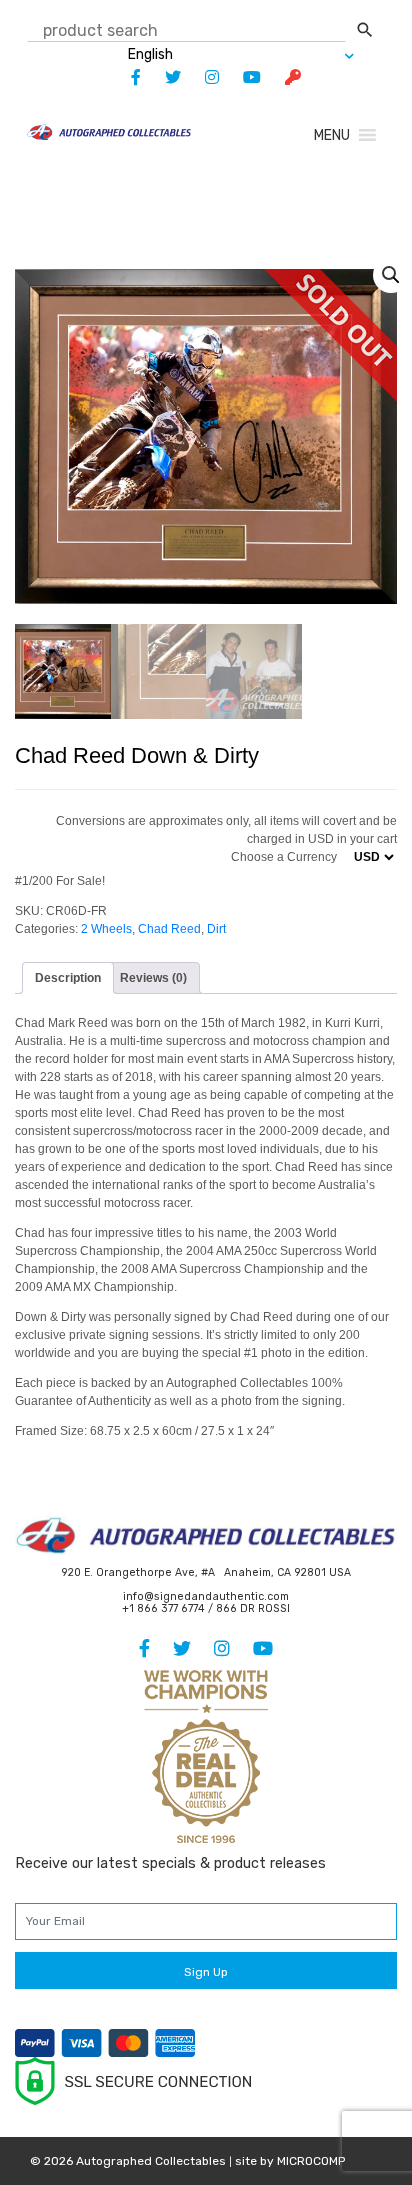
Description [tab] (68, 978)
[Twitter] (163, 77)
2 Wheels (106, 929)
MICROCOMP (311, 2161)
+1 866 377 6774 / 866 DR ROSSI (206, 1608)
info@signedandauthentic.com (206, 1596)
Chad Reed (169, 929)
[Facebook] (126, 77)
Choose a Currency (284, 857)
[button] (332, 135)
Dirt (216, 929)
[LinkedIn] (202, 77)
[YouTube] (242, 77)
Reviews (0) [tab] (153, 978)
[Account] (283, 77)
